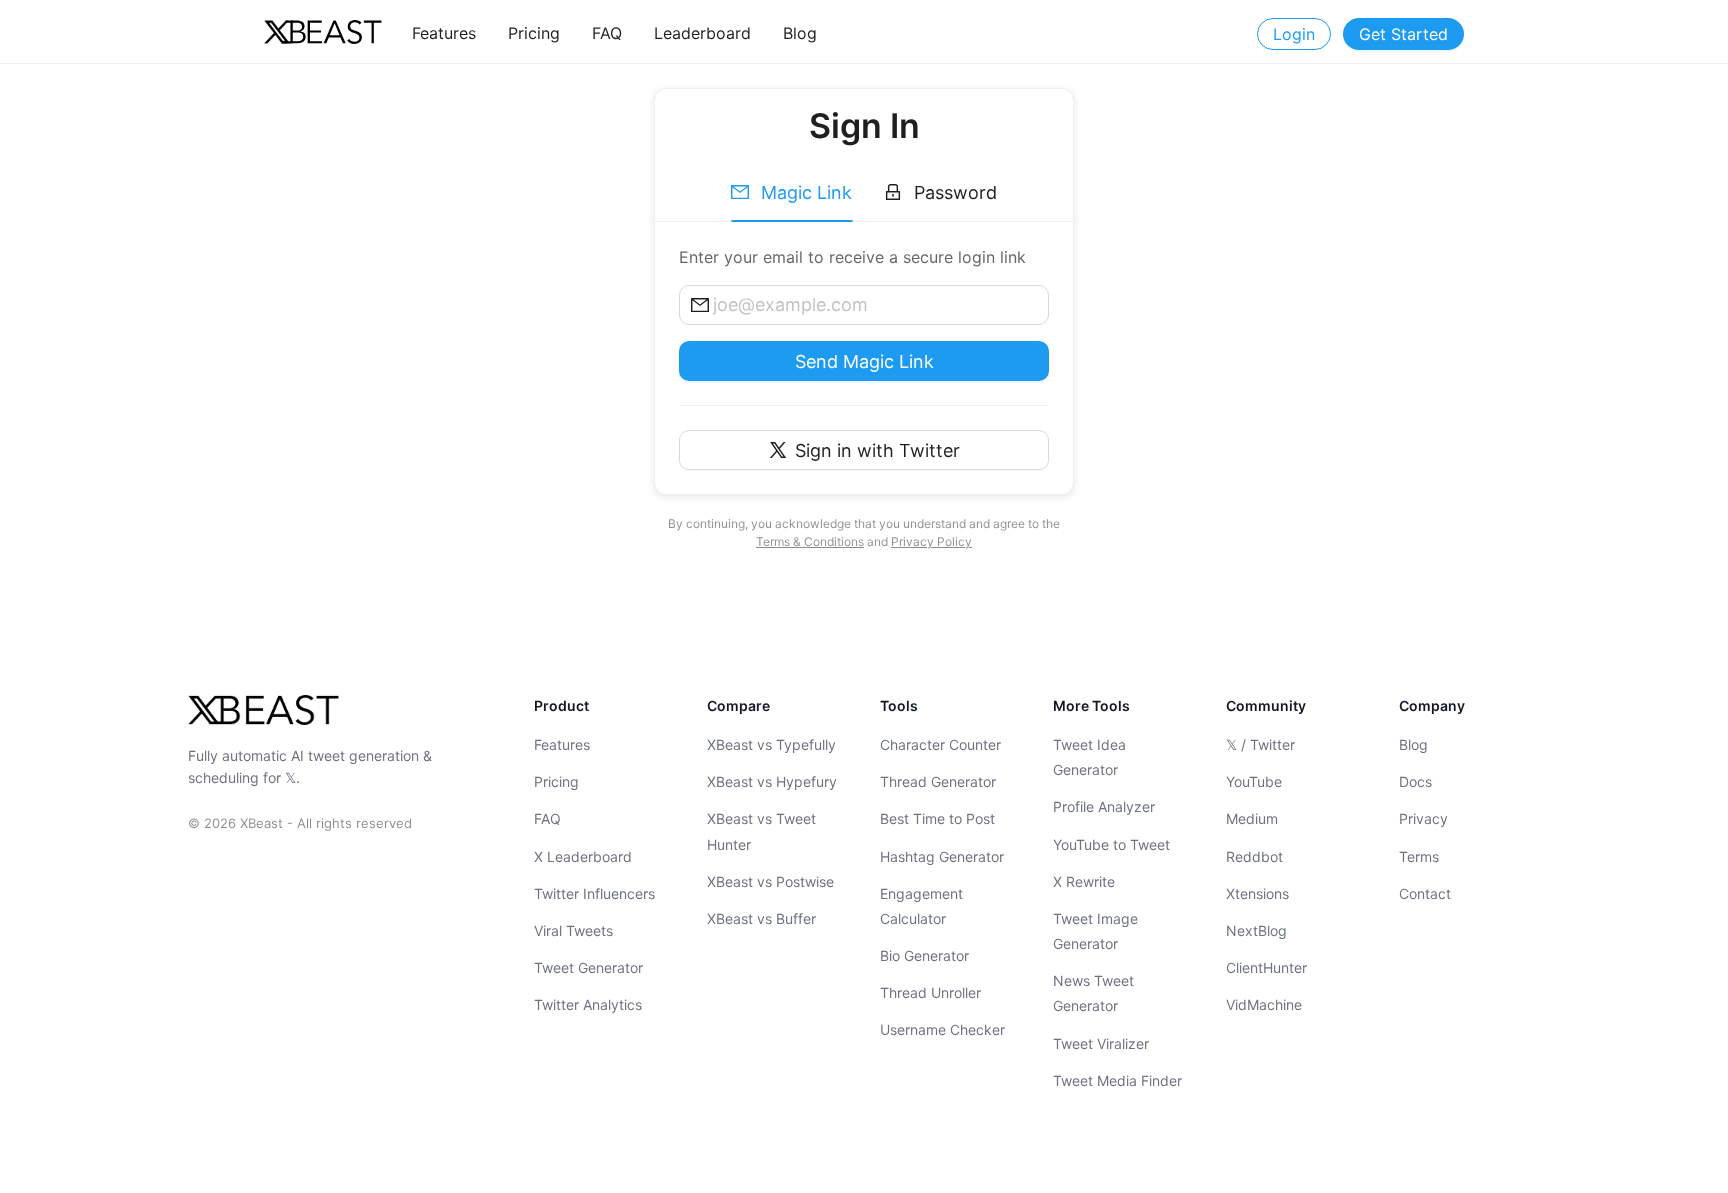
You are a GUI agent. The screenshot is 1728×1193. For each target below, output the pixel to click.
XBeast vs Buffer (761, 918)
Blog (1413, 744)
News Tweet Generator (1093, 993)
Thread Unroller (930, 992)
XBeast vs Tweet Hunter (761, 831)
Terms (1419, 856)
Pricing (556, 781)
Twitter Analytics (588, 1004)
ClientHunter (1266, 967)
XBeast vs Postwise (770, 881)
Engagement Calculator (921, 906)
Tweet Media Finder (1117, 1080)
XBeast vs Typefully (771, 744)
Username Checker (942, 1030)
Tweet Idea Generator (1089, 757)
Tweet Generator (588, 967)
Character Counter (940, 744)
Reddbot (1254, 856)
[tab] (791, 193)
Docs (1415, 781)
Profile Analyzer (1104, 806)
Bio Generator (924, 955)
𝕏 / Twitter (1260, 744)
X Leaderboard (583, 856)
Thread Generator (938, 781)
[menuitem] (444, 33)
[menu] (730, 32)
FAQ (547, 818)
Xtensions (1257, 893)
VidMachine (1264, 1004)
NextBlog (1256, 930)
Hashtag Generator (942, 856)
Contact (1425, 893)
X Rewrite (1084, 881)
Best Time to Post (937, 818)
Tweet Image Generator (1095, 931)
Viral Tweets (573, 930)
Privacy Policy (931, 541)
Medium (1252, 818)
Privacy (1423, 818)
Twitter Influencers (594, 893)
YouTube (1254, 781)
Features (562, 744)
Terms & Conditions (810, 541)
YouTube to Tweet (1111, 844)
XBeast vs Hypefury (772, 781)
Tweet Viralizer (1101, 1043)
